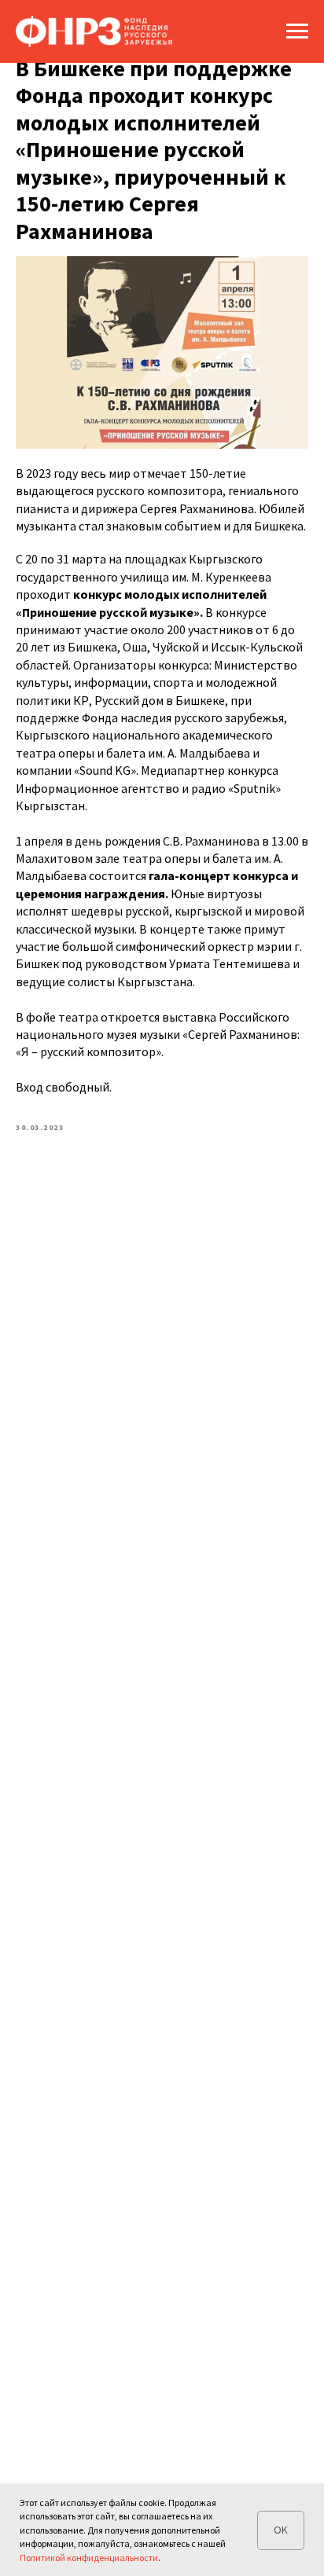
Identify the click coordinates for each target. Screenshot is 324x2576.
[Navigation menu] (297, 31)
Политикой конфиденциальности (89, 2558)
